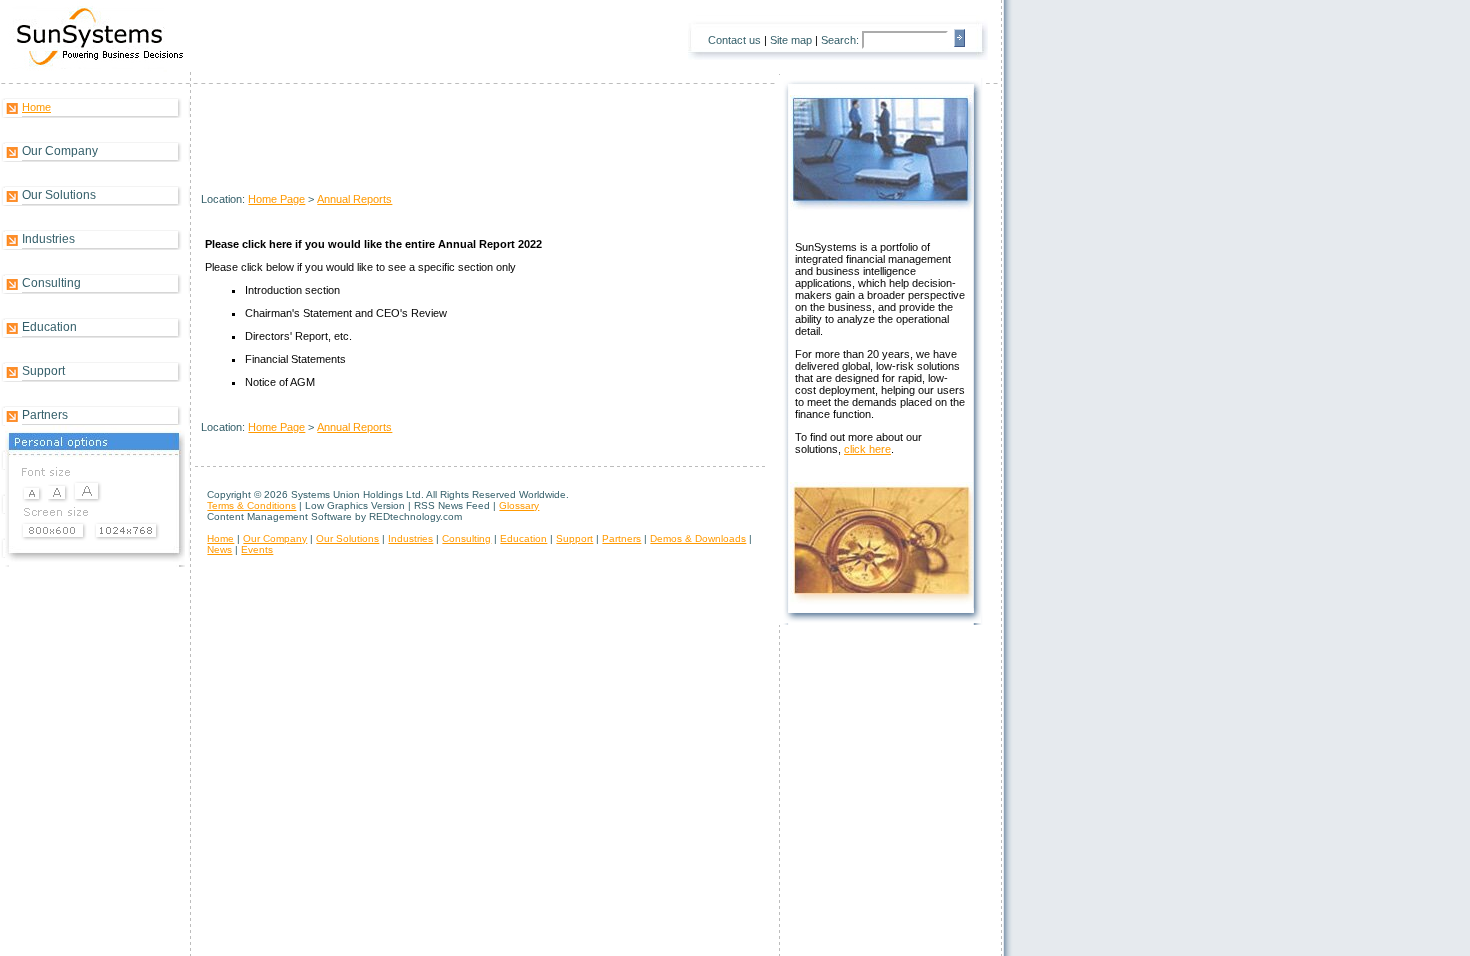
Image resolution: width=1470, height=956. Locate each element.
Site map (791, 40)
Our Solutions (59, 195)
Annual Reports (354, 199)
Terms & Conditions (251, 505)
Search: (840, 40)
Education (49, 327)
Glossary (519, 505)
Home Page (276, 199)
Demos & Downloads (698, 538)
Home (36, 107)
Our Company (60, 151)
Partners (45, 415)
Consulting (51, 283)
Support (43, 371)
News (219, 549)
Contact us (734, 40)
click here (867, 449)
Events (257, 549)
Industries (48, 239)
